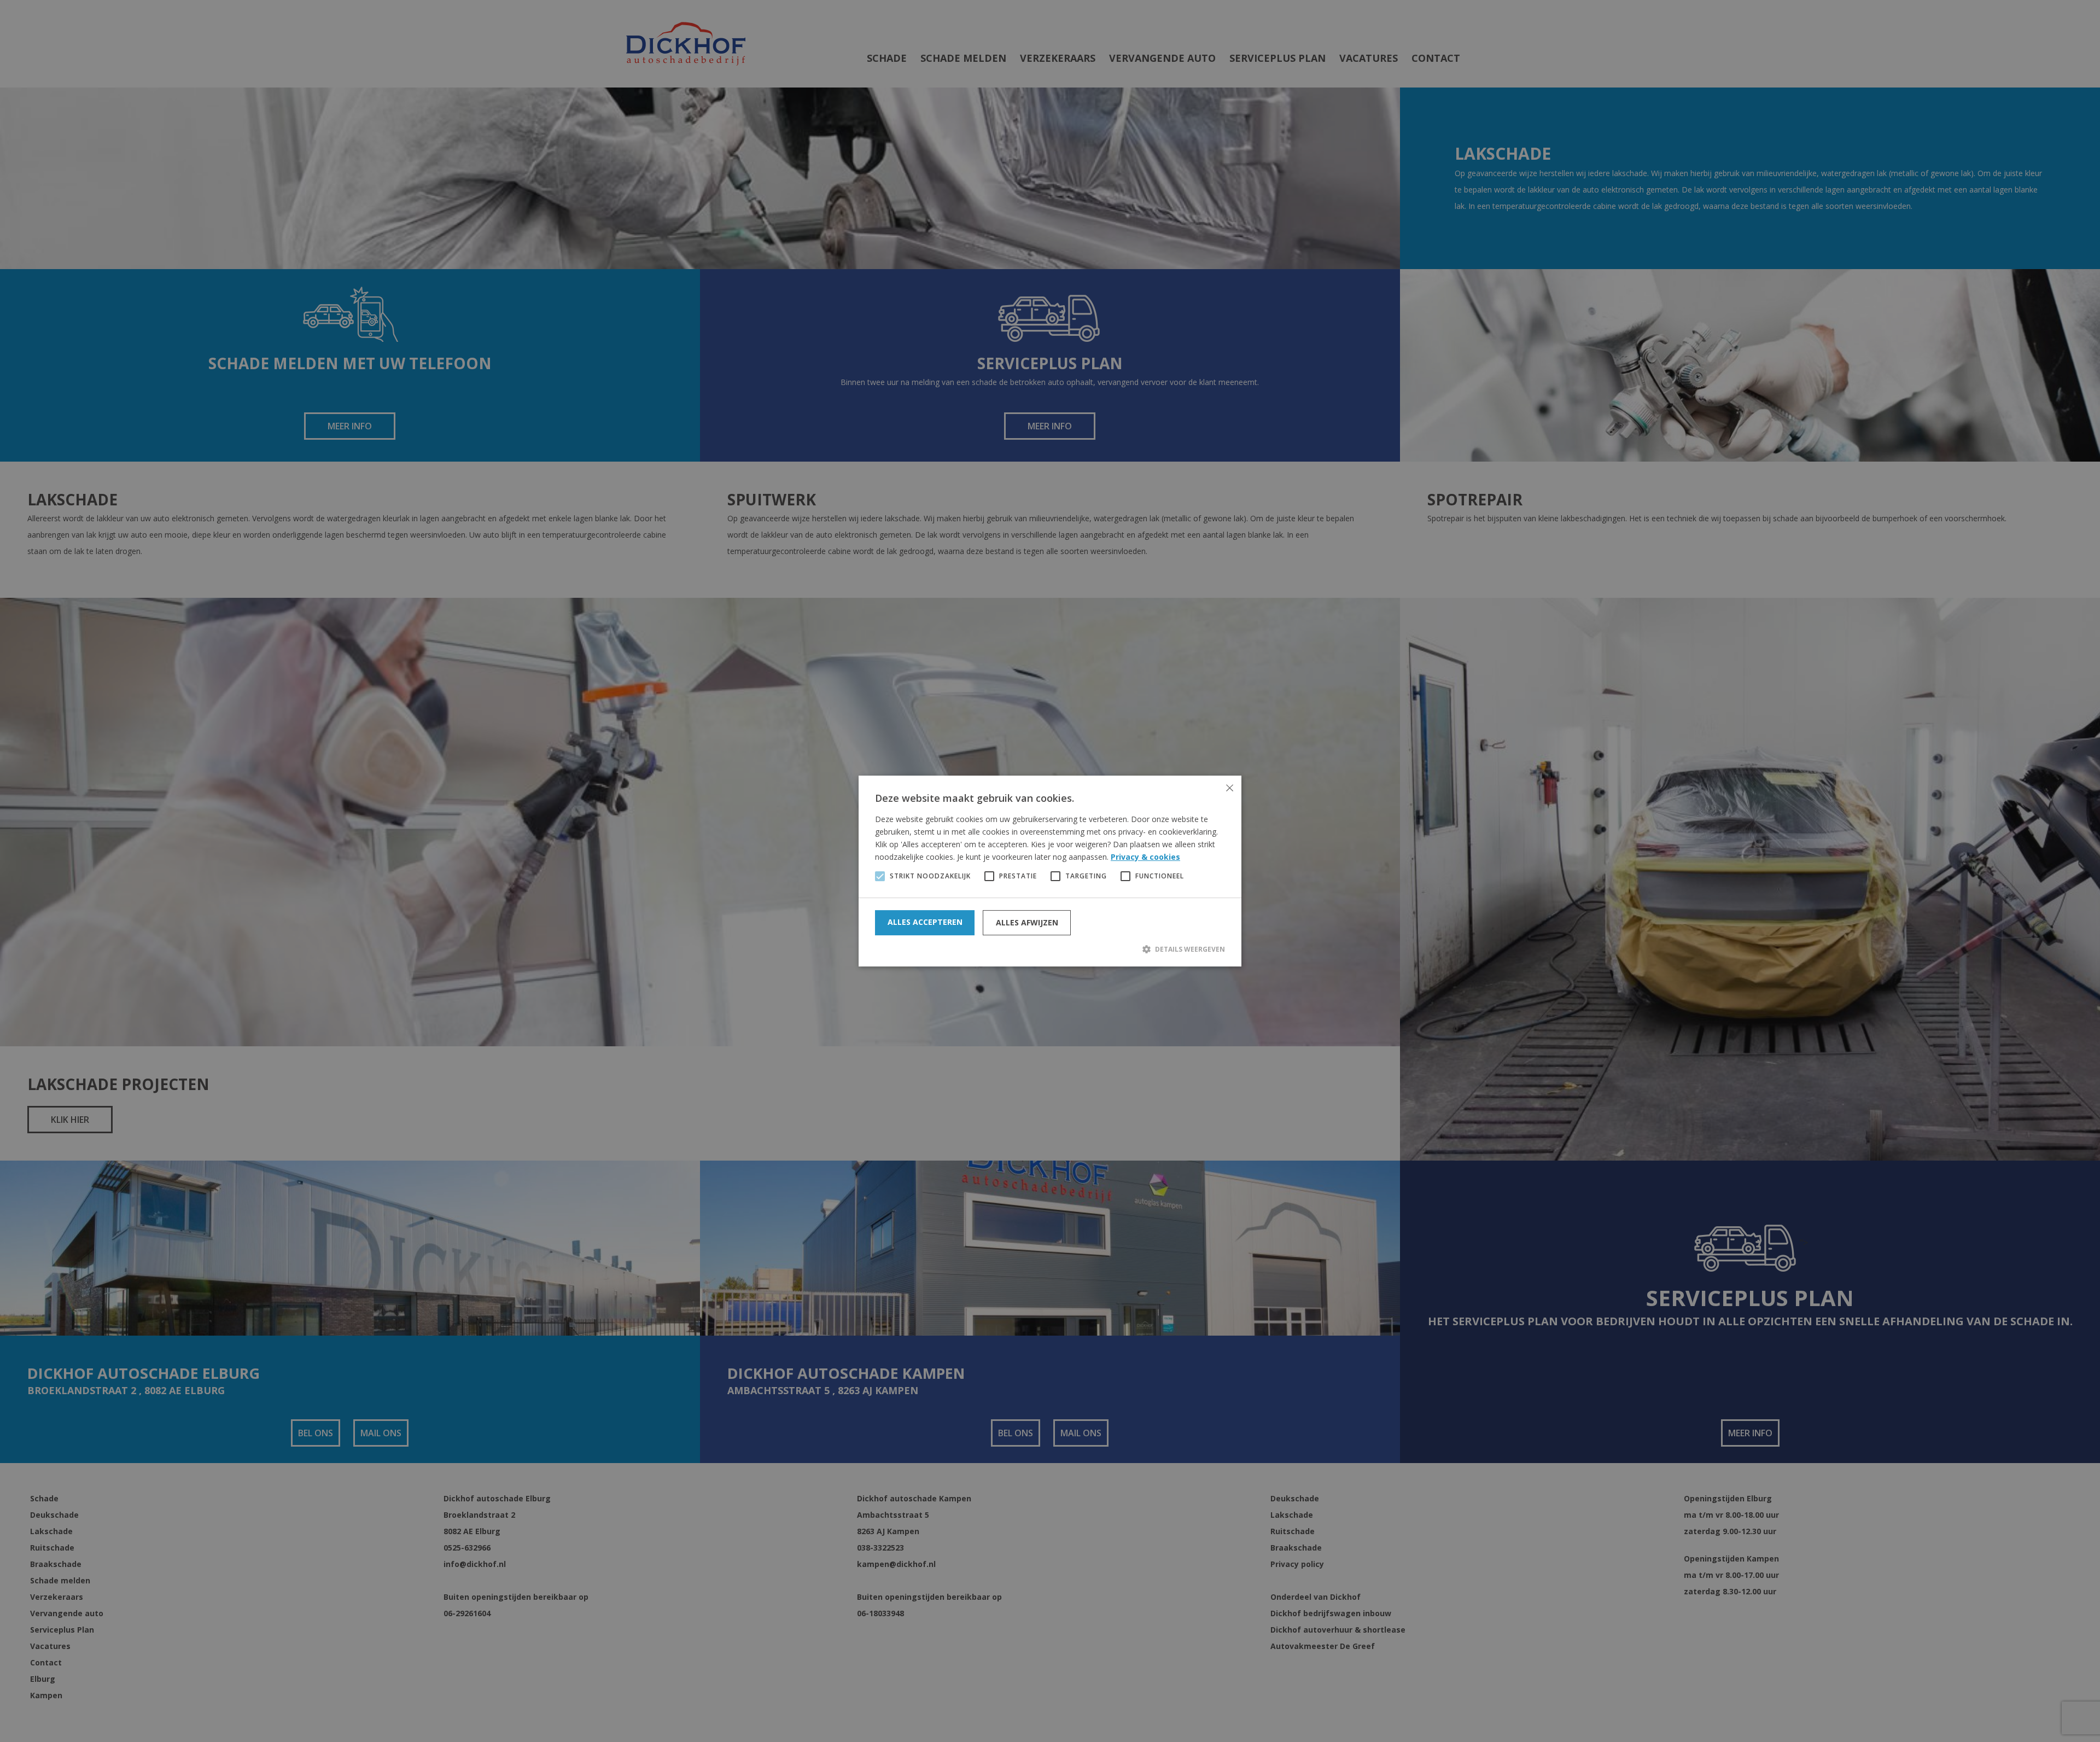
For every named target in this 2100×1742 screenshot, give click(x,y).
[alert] (1050, 871)
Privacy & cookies (1145, 857)
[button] (1050, 949)
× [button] (1229, 788)
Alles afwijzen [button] (1027, 922)
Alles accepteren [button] (925, 922)
